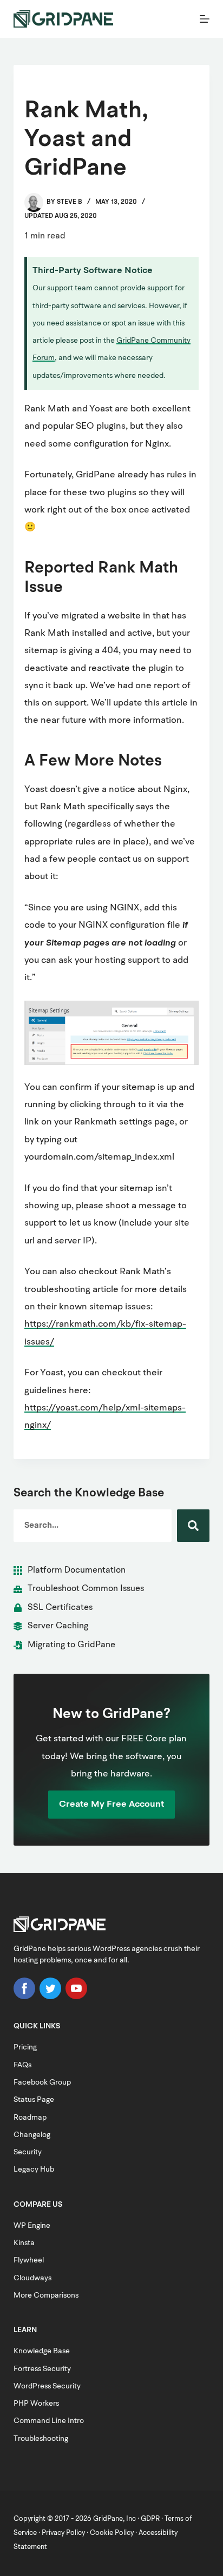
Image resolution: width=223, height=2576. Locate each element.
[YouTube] (76, 1997)
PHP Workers (36, 2404)
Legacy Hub (34, 2169)
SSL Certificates (60, 1608)
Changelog (32, 2135)
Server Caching (58, 1626)
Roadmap (30, 2118)
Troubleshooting (41, 2439)
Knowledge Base (42, 2351)
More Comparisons (46, 2295)
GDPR (150, 2519)
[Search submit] (193, 1526)
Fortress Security (42, 2369)
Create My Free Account (111, 1804)
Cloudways (32, 2278)
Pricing (25, 2047)
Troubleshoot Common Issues (86, 1589)
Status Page (34, 2100)
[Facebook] (24, 1997)
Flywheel (29, 2260)
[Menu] (205, 19)
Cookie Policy (112, 2533)
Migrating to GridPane (71, 1645)
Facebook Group (42, 2082)
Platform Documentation (77, 1570)
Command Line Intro (49, 2421)
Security (28, 2152)
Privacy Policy (63, 2533)
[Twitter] (50, 1997)
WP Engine (32, 2226)
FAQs (22, 2065)
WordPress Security (47, 2386)
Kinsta (24, 2243)
